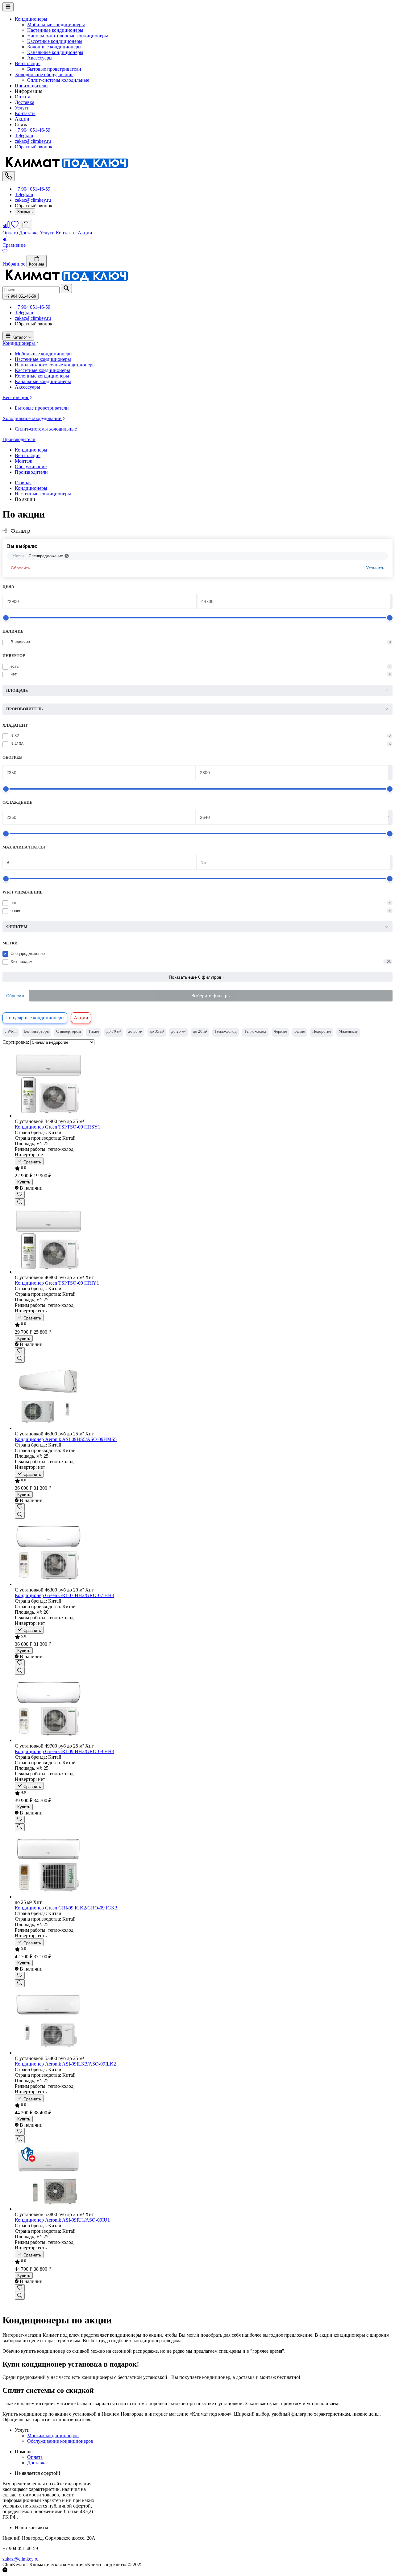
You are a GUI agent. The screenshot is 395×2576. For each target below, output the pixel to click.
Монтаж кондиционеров (53, 2436)
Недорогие (322, 1031)
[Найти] (66, 289)
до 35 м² (157, 1031)
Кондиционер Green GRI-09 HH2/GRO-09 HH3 (64, 1751)
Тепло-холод (226, 1031)
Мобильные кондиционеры (56, 25)
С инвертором (69, 1031)
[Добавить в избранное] (20, 1195)
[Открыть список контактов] (9, 176)
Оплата (23, 97)
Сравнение (14, 245)
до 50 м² (135, 1031)
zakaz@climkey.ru (33, 141)
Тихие (94, 1031)
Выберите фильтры (211, 996)
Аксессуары (40, 58)
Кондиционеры (31, 19)
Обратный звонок (34, 147)
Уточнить (375, 568)
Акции (22, 119)
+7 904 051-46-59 (33, 130)
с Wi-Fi (11, 1031)
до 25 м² (178, 1031)
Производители (31, 86)
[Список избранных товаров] (15, 227)
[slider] (6, 618)
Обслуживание (31, 466)
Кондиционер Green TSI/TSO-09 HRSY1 (58, 1127)
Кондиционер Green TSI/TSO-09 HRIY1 (57, 1283)
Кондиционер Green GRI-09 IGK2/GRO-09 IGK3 (66, 1908)
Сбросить (20, 568)
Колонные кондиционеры (54, 47)
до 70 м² (114, 1031)
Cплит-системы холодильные (58, 80)
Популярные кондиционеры (35, 1018)
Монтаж (23, 461)
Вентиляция (28, 63)
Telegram (24, 136)
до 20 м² (200, 1031)
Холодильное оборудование (44, 74)
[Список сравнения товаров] (7, 227)
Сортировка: (16, 1042)
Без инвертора (36, 1031)
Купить (24, 1182)
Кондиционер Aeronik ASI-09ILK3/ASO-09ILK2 (65, 2064)
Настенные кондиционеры (55, 30)
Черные (280, 1031)
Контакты (25, 113)
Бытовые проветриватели (54, 69)
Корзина (37, 264)
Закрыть (25, 212)
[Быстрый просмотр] (20, 1202)
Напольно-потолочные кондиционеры (68, 36)
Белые (300, 1031)
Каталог (20, 337)
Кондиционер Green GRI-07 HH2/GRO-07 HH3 (64, 1595)
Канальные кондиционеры (55, 52)
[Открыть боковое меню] (8, 7)
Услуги (22, 108)
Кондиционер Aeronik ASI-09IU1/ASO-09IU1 (62, 2220)
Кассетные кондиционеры (55, 41)
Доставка (25, 102)
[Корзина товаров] (26, 225)
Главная (23, 483)
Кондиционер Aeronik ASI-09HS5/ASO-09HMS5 (66, 1439)
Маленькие (348, 1031)
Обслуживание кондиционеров (60, 2441)
